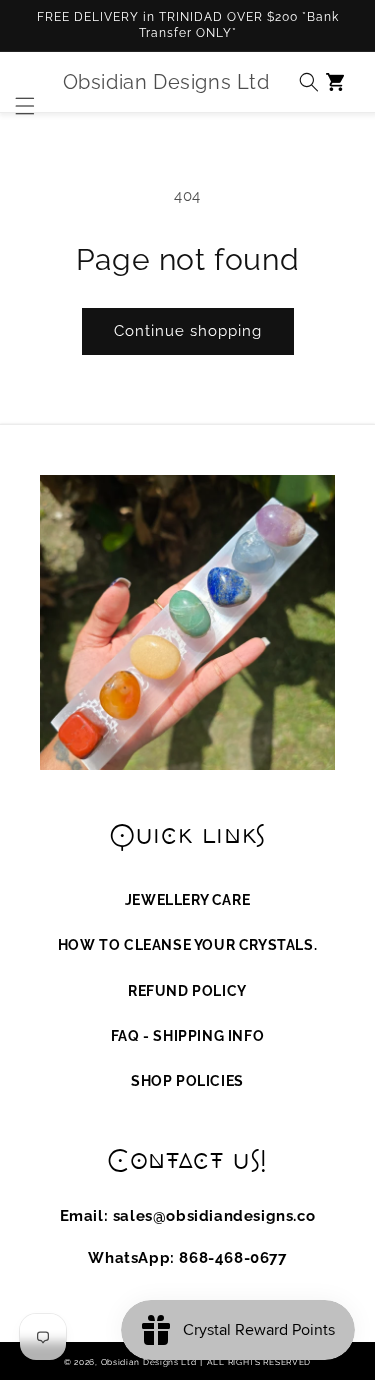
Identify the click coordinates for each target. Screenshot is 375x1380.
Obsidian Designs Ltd (149, 1362)
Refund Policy (187, 991)
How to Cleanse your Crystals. (187, 945)
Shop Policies (187, 1081)
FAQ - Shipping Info (187, 1036)
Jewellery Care (187, 900)
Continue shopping (188, 331)
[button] (20, 82)
